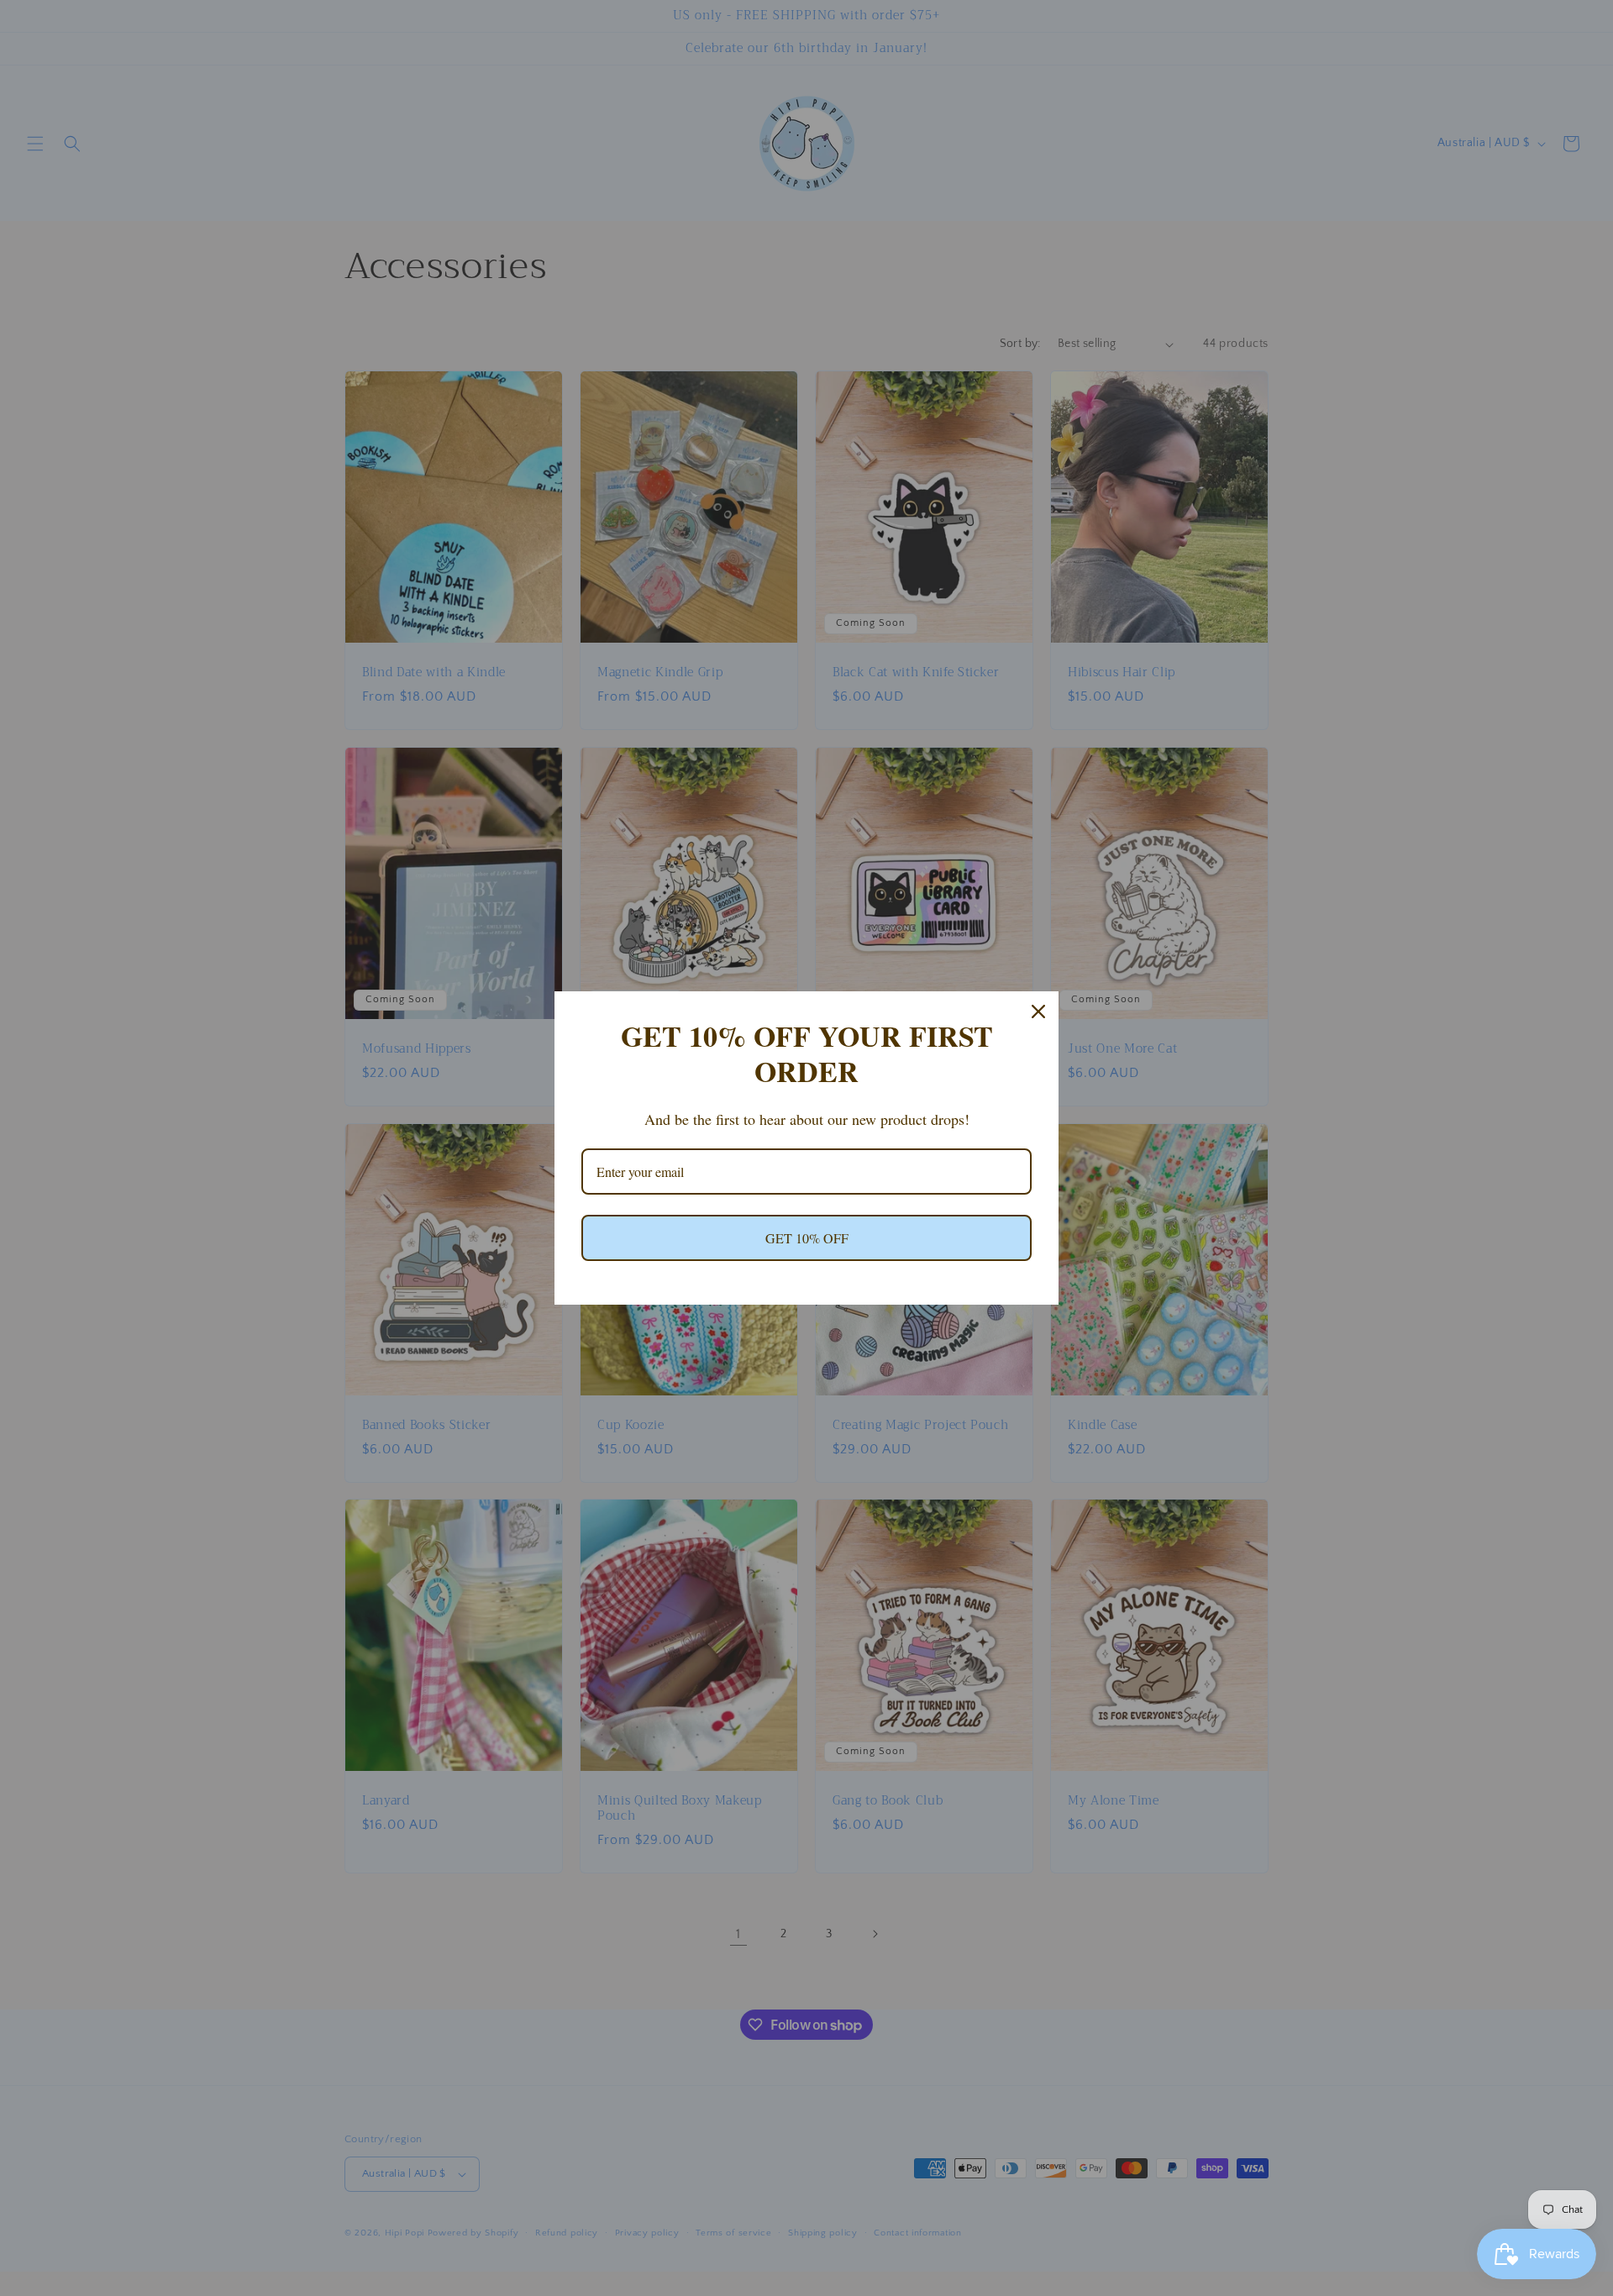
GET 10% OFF (807, 1238)
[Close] (1038, 1011)
